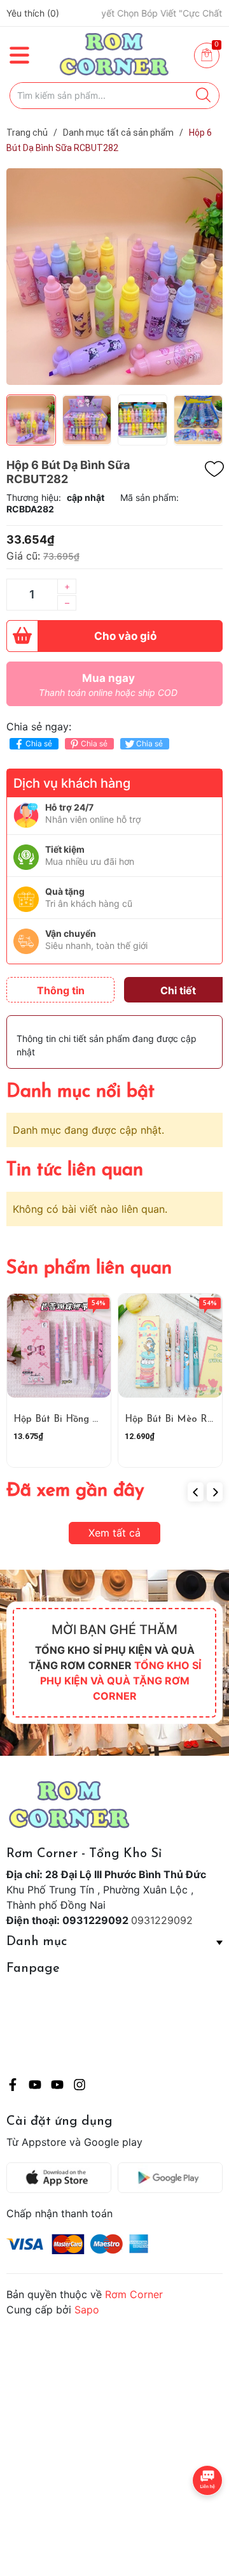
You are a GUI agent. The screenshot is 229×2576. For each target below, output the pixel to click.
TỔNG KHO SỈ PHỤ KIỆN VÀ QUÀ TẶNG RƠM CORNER (121, 1681)
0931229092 (162, 1920)
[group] (114, 277)
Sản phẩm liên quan (89, 1269)
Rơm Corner (134, 2294)
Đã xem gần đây (75, 1491)
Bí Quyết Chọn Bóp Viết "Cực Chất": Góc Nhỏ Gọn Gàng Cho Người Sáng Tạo (130, 13)
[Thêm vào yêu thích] (214, 469)
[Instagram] (80, 2087)
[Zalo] (57, 2087)
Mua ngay (108, 685)
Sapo (87, 2310)
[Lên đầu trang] (194, 2515)
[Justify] (203, 96)
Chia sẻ (39, 743)
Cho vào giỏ (125, 636)
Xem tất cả (114, 1533)
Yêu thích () (33, 13)
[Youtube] (35, 2087)
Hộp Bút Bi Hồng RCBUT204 (78, 1420)
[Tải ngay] (62, 2178)
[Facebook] (13, 2087)
